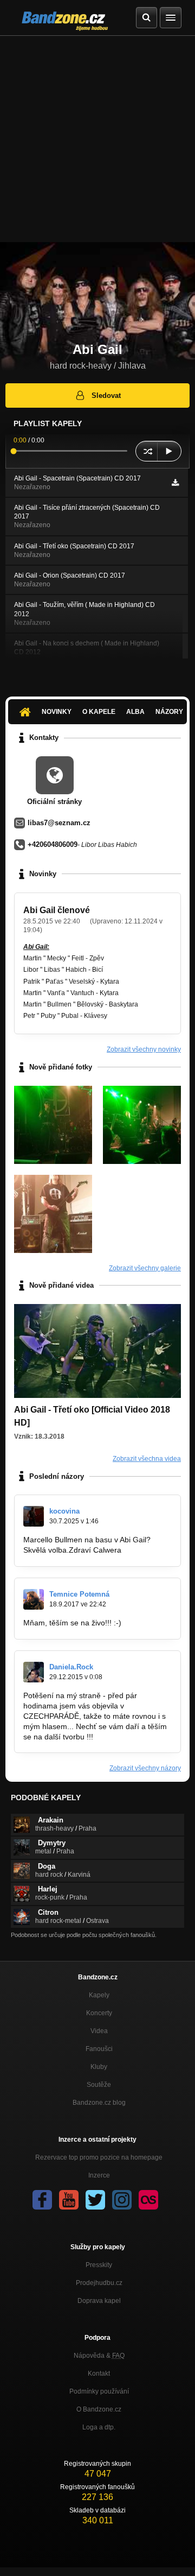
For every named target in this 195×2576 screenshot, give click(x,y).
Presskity (99, 2265)
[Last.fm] (148, 2200)
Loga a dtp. (99, 2427)
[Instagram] (122, 2200)
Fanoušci (99, 2049)
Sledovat (106, 395)
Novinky (57, 712)
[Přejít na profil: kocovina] (34, 1516)
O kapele (99, 712)
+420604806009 (53, 844)
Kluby (99, 2067)
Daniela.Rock (71, 1667)
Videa (99, 2031)
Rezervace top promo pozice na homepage (99, 2157)
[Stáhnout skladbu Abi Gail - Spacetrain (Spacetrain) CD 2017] (175, 483)
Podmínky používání (99, 2391)
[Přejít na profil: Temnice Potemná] (34, 1599)
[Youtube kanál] (69, 2200)
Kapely (99, 1995)
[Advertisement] (97, 139)
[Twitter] (95, 2200)
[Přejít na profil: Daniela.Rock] (34, 1672)
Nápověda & (99, 2356)
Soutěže (99, 2085)
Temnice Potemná (79, 1594)
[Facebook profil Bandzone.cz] (42, 2200)
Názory (169, 712)
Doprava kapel (99, 2301)
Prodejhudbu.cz (99, 2283)
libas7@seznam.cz (59, 823)
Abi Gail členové (57, 910)
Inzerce (99, 2175)
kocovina (64, 1511)
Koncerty (99, 2013)
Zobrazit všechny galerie (145, 1268)
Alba (135, 712)
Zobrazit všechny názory (145, 1768)
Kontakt (99, 2374)
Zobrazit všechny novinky (144, 1049)
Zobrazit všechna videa (147, 1459)
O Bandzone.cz (99, 2409)
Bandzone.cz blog (99, 2103)
